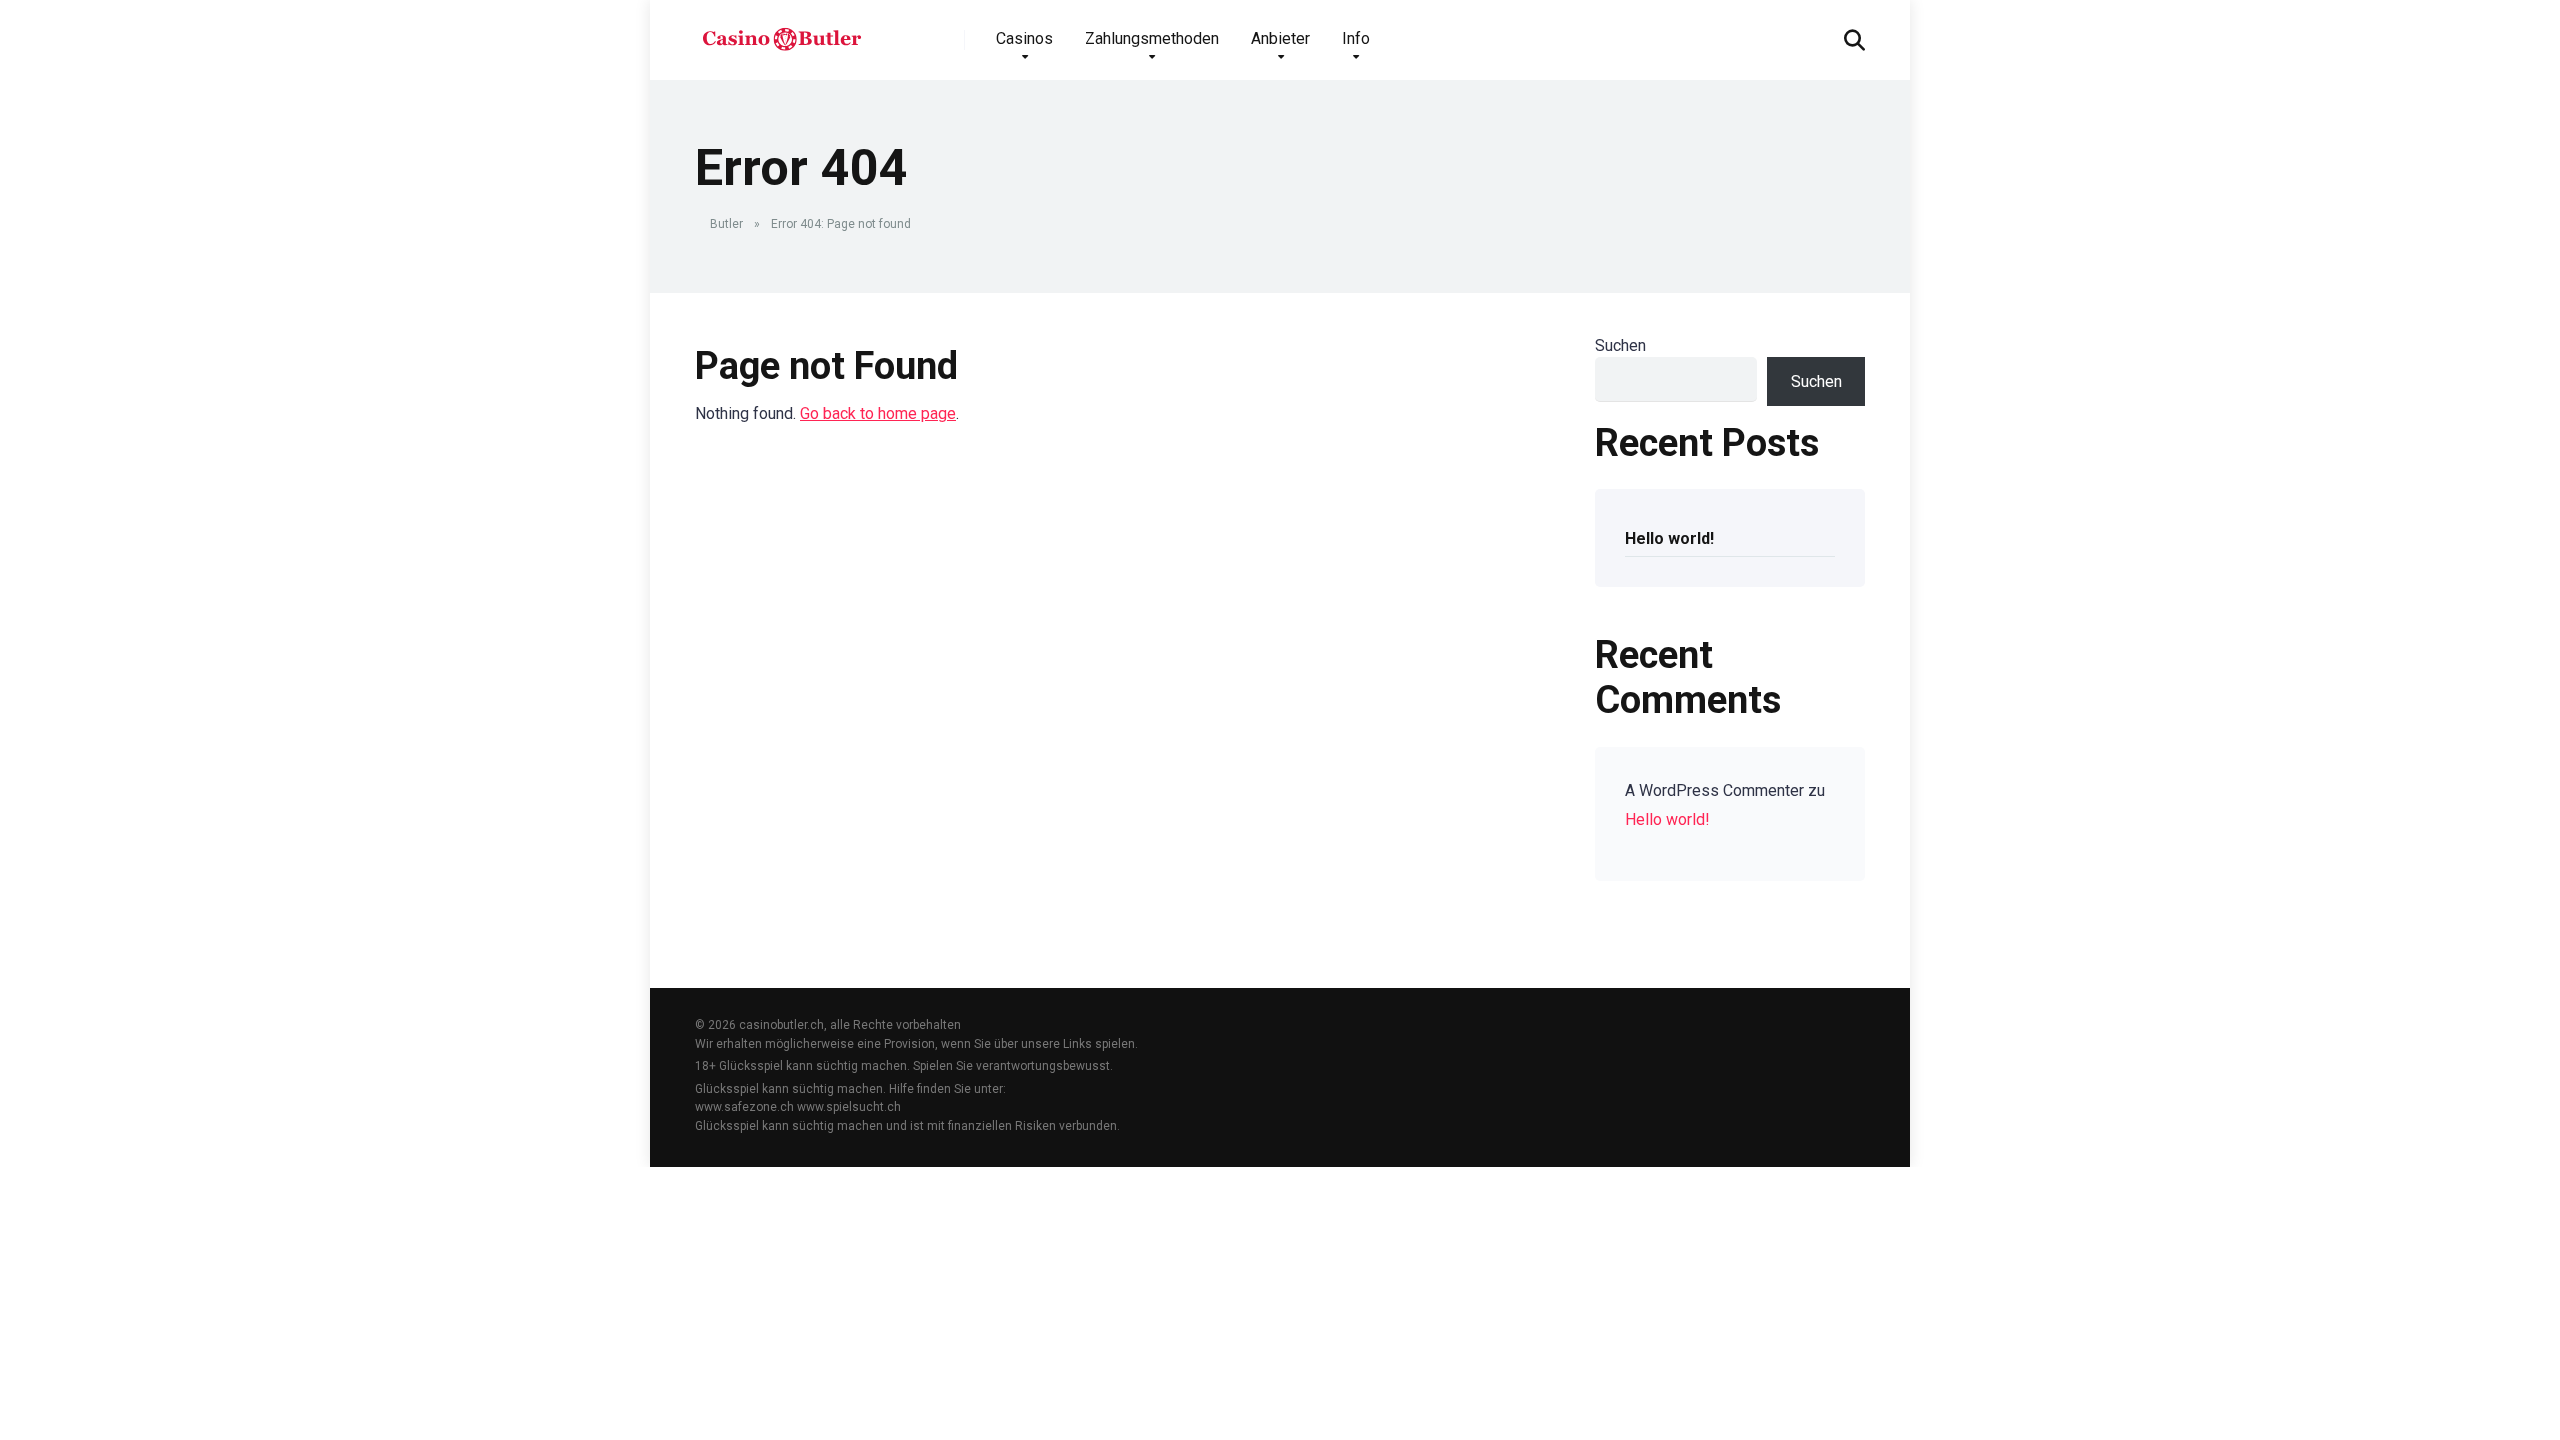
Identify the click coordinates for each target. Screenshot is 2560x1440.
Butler (726, 224)
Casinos (1024, 38)
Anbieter (1280, 38)
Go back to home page (878, 413)
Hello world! (1669, 538)
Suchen (1620, 345)
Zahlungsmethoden (1152, 38)
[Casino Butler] (781, 32)
